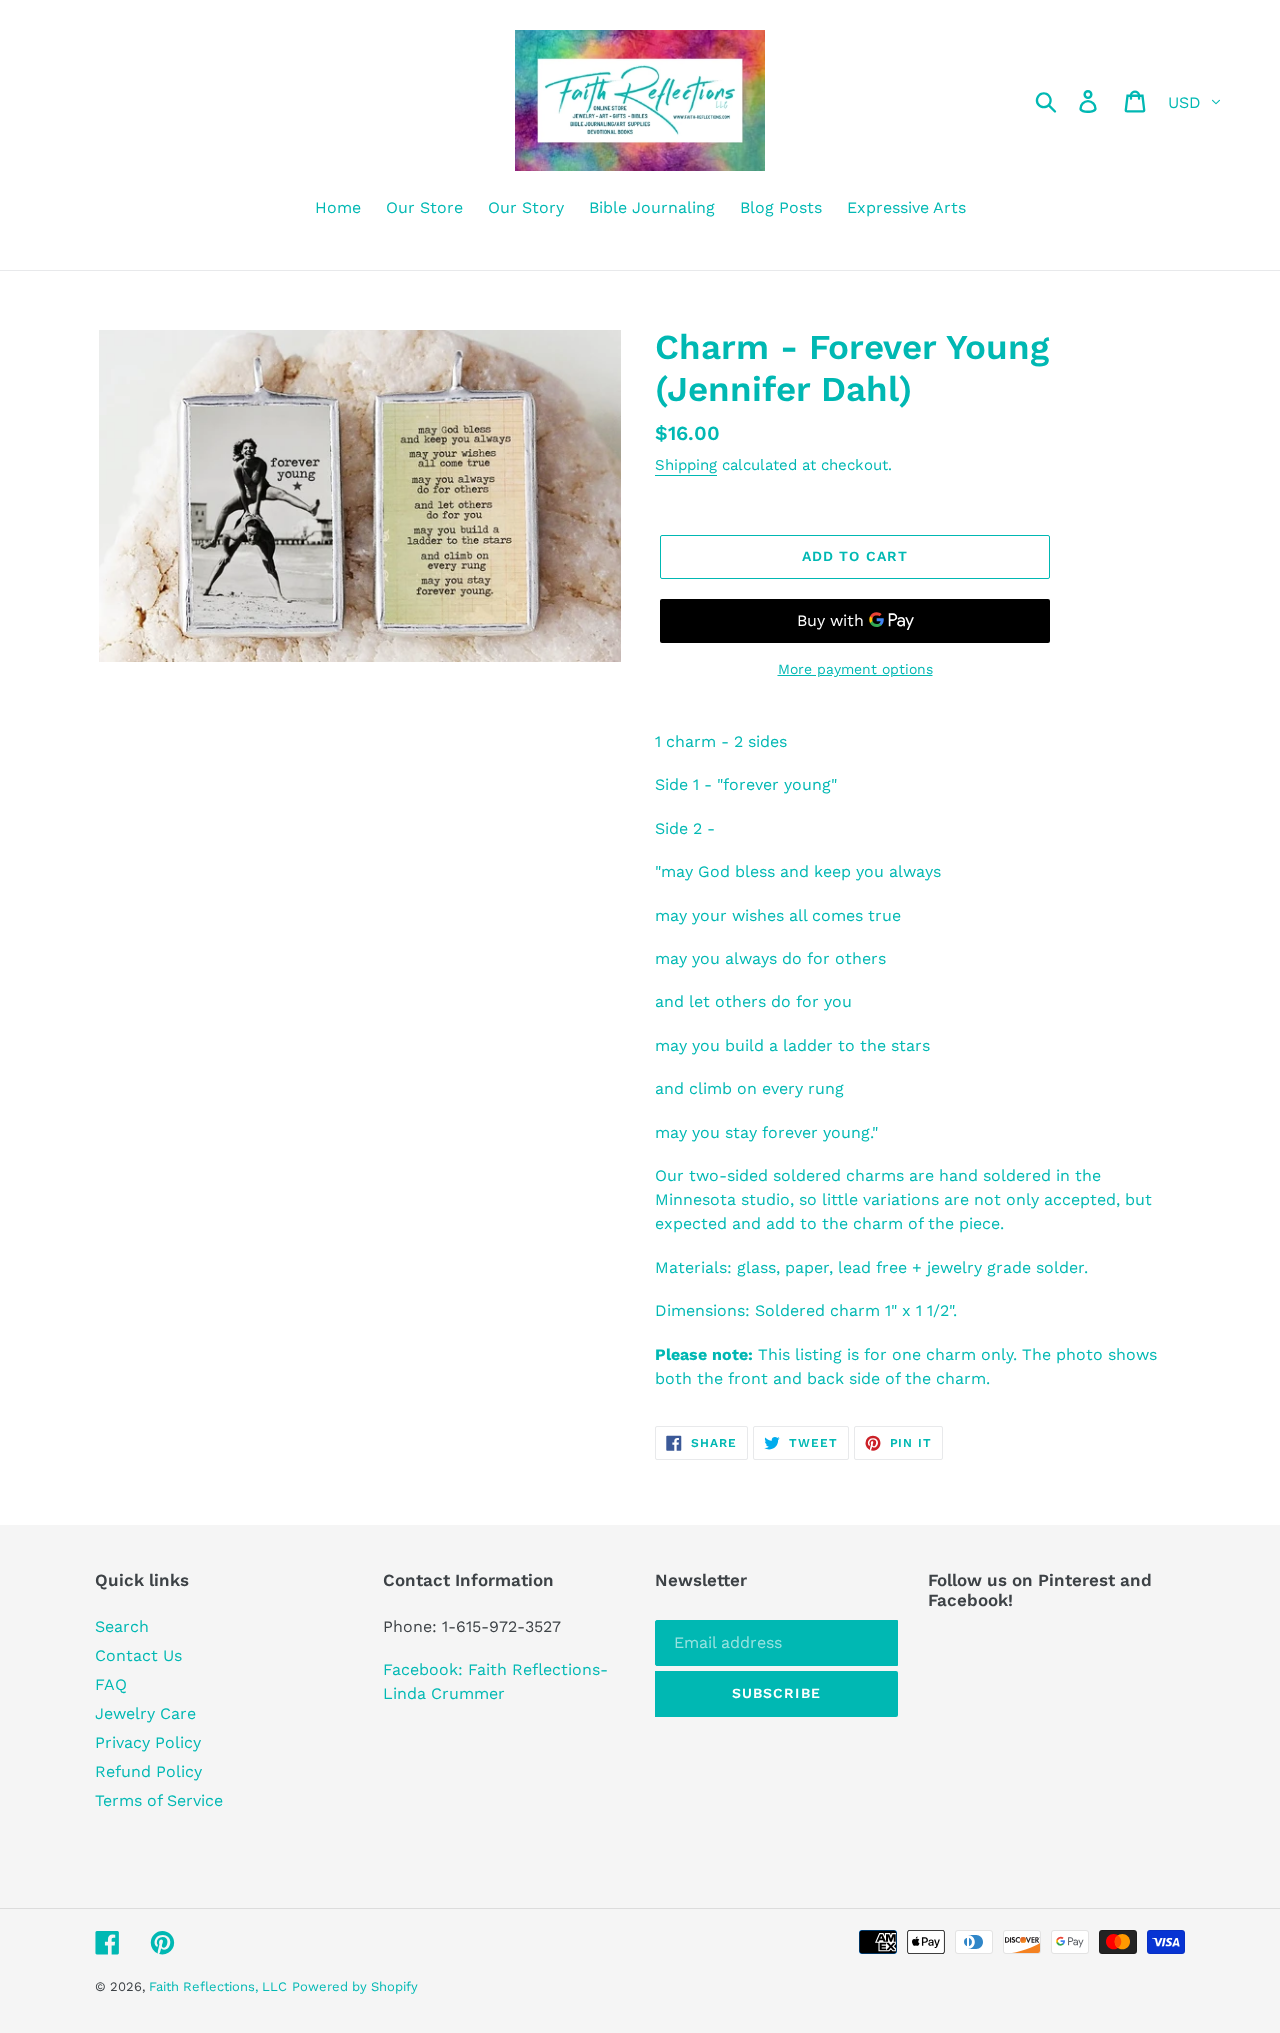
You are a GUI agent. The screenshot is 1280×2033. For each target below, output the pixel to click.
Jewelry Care (145, 1713)
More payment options (855, 669)
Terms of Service (159, 1800)
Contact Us (138, 1655)
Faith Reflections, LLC (218, 1986)
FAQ (111, 1684)
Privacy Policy (148, 1742)
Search (122, 1626)
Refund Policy (148, 1771)
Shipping (686, 465)
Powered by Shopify (355, 1986)
